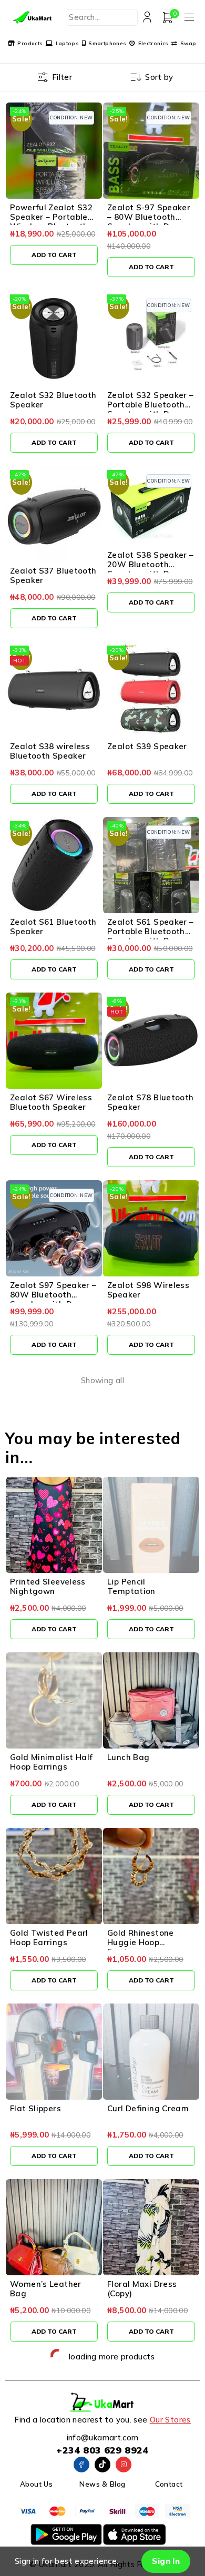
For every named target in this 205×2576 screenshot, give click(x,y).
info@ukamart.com (103, 2437)
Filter (62, 77)
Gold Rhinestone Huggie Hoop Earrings (141, 1942)
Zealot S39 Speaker (147, 746)
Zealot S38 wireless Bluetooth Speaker (50, 751)
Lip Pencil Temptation (131, 1586)
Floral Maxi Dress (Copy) (142, 2289)
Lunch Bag (128, 1757)
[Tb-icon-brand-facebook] (81, 2465)
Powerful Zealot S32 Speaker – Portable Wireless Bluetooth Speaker (51, 222)
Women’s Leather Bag (46, 2289)
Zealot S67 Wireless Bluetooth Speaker (51, 1102)
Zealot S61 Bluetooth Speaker (53, 927)
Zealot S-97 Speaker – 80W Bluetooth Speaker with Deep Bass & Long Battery (149, 222)
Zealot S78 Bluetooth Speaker (151, 1102)
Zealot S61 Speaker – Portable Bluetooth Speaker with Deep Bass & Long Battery (151, 936)
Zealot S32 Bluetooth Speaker (53, 400)
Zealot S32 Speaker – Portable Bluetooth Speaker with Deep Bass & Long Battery (151, 409)
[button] (54, 255)
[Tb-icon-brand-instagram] (124, 2465)
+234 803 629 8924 (102, 2450)
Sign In (166, 2561)
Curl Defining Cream (148, 2108)
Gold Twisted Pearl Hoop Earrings (49, 1938)
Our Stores (170, 2420)
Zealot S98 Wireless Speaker (148, 1290)
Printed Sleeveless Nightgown (48, 1586)
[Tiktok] (102, 2465)
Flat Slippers (35, 2108)
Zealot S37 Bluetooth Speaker (53, 575)
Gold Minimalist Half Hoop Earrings (52, 1762)
